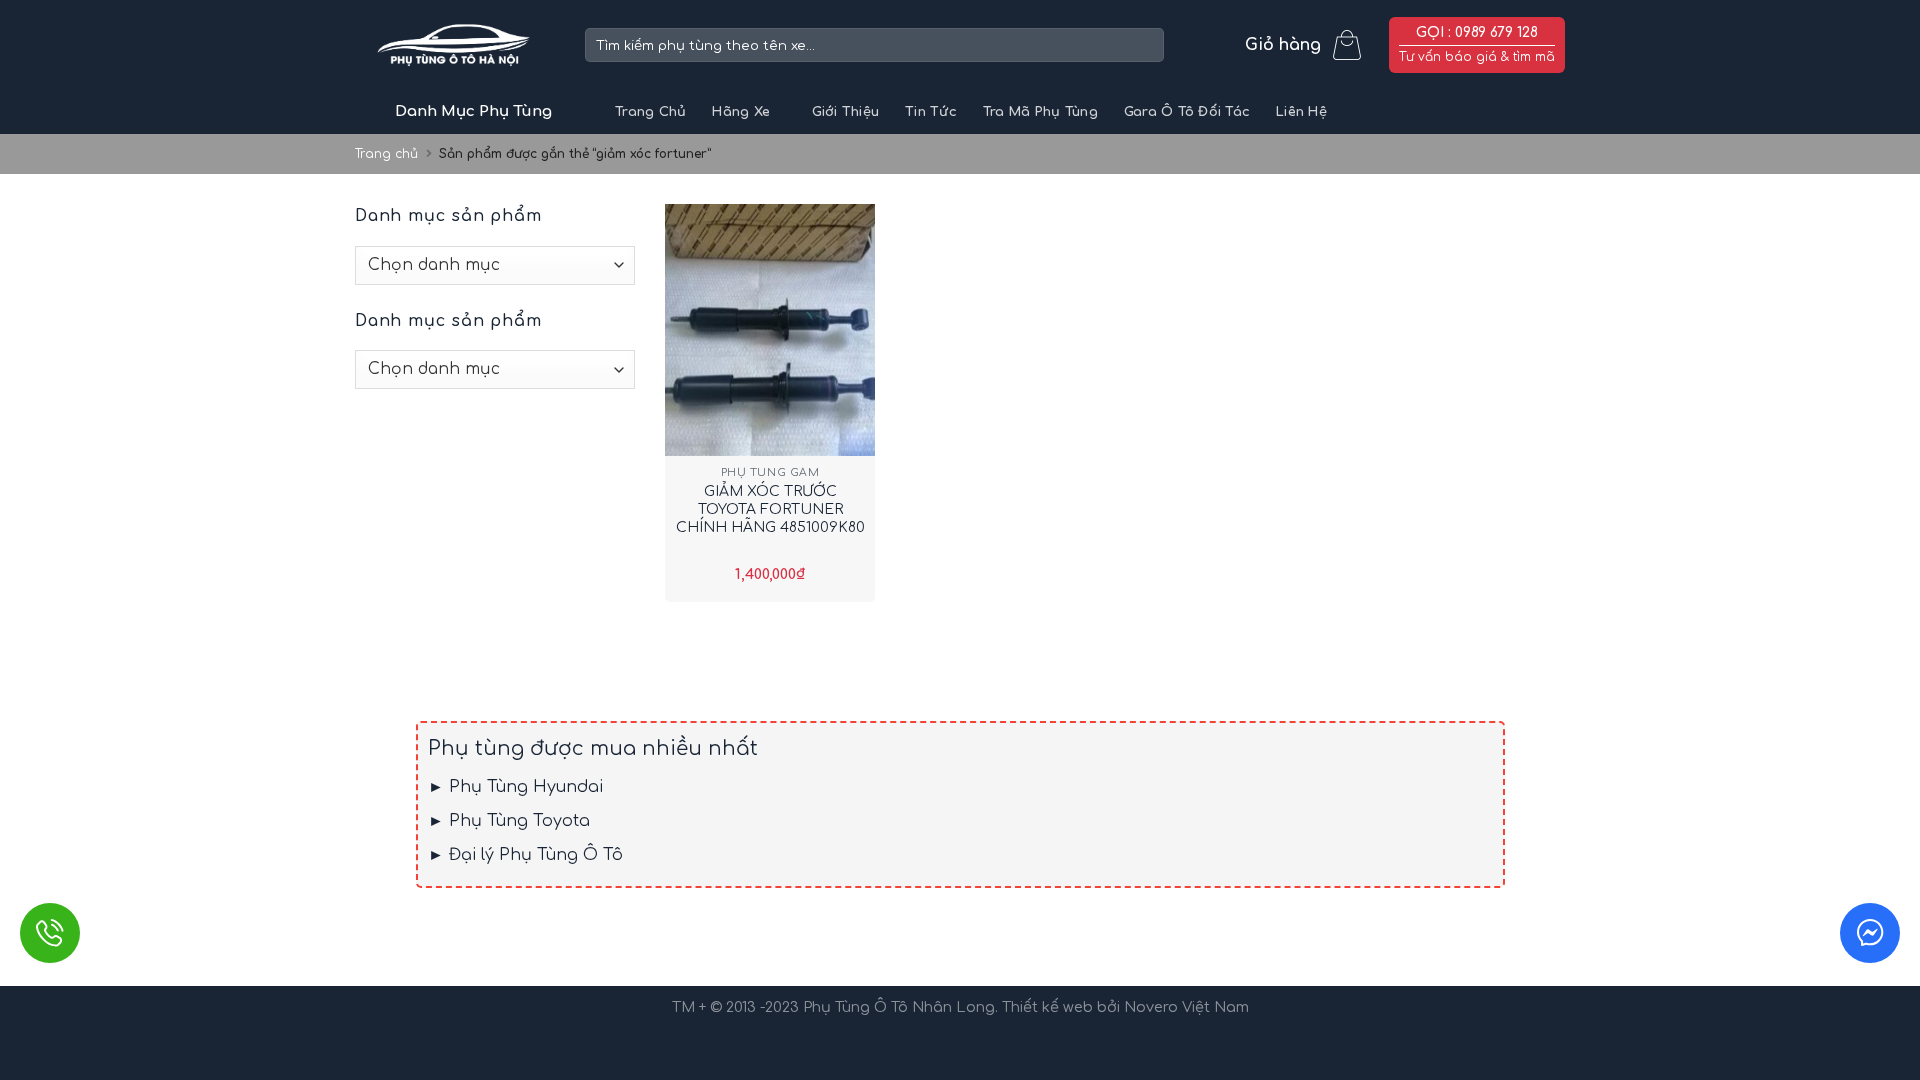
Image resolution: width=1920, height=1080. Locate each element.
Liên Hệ (1301, 112)
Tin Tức (931, 112)
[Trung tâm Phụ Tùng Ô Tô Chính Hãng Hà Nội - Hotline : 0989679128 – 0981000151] (455, 45)
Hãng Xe (741, 112)
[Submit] (1145, 45)
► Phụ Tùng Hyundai (515, 787)
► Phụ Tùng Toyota (509, 821)
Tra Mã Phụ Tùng (1040, 112)
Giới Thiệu (846, 112)
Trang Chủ (650, 112)
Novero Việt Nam (1186, 1007)
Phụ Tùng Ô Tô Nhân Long (899, 1007)
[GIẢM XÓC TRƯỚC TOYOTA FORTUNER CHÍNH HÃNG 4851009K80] (770, 330)
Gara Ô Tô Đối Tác (1187, 112)
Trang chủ (386, 154)
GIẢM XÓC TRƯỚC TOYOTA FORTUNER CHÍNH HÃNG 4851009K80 (770, 509)
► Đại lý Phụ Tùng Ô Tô (525, 855)
